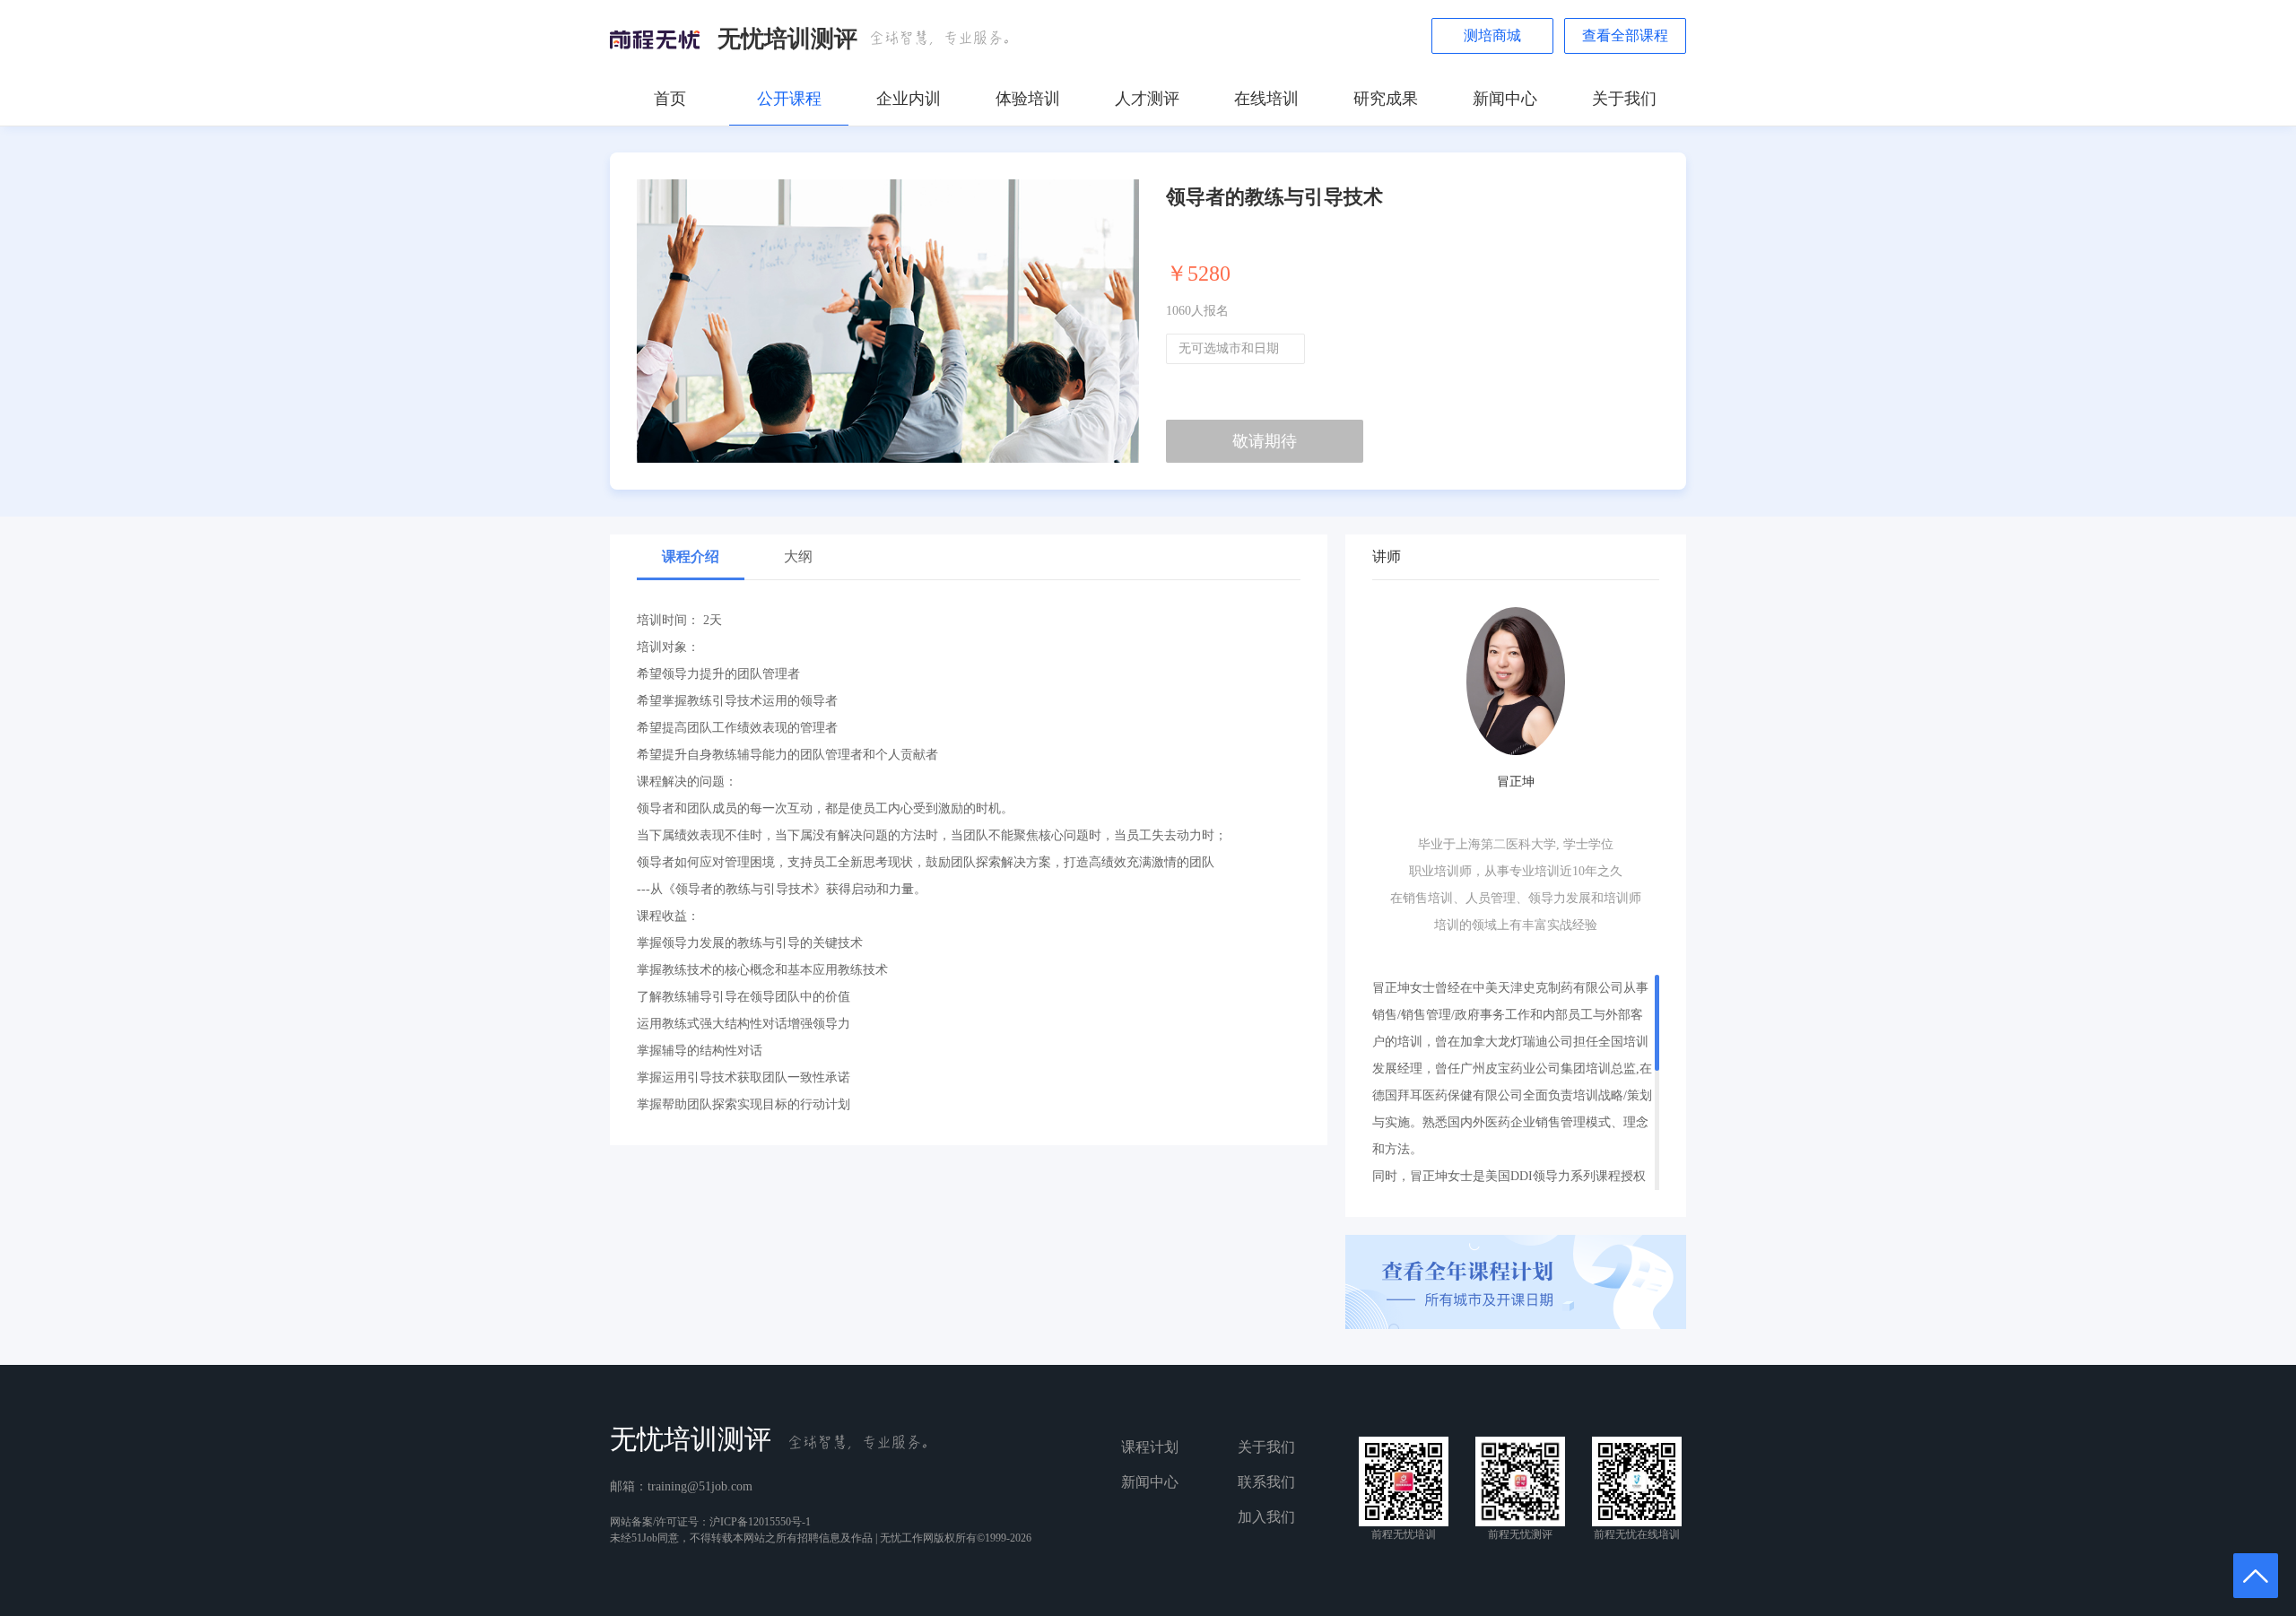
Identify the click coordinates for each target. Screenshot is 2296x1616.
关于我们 (1624, 99)
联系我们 (1266, 1482)
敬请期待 (1265, 441)
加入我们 (1266, 1517)
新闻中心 (1505, 99)
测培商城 (1492, 35)
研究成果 (1386, 99)
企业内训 (909, 99)
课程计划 (1150, 1447)
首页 (670, 99)
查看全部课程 (1625, 35)
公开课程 (789, 99)
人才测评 (1147, 99)
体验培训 (1028, 99)
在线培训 (1266, 99)
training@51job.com (700, 1486)
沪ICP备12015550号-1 (760, 1522)
